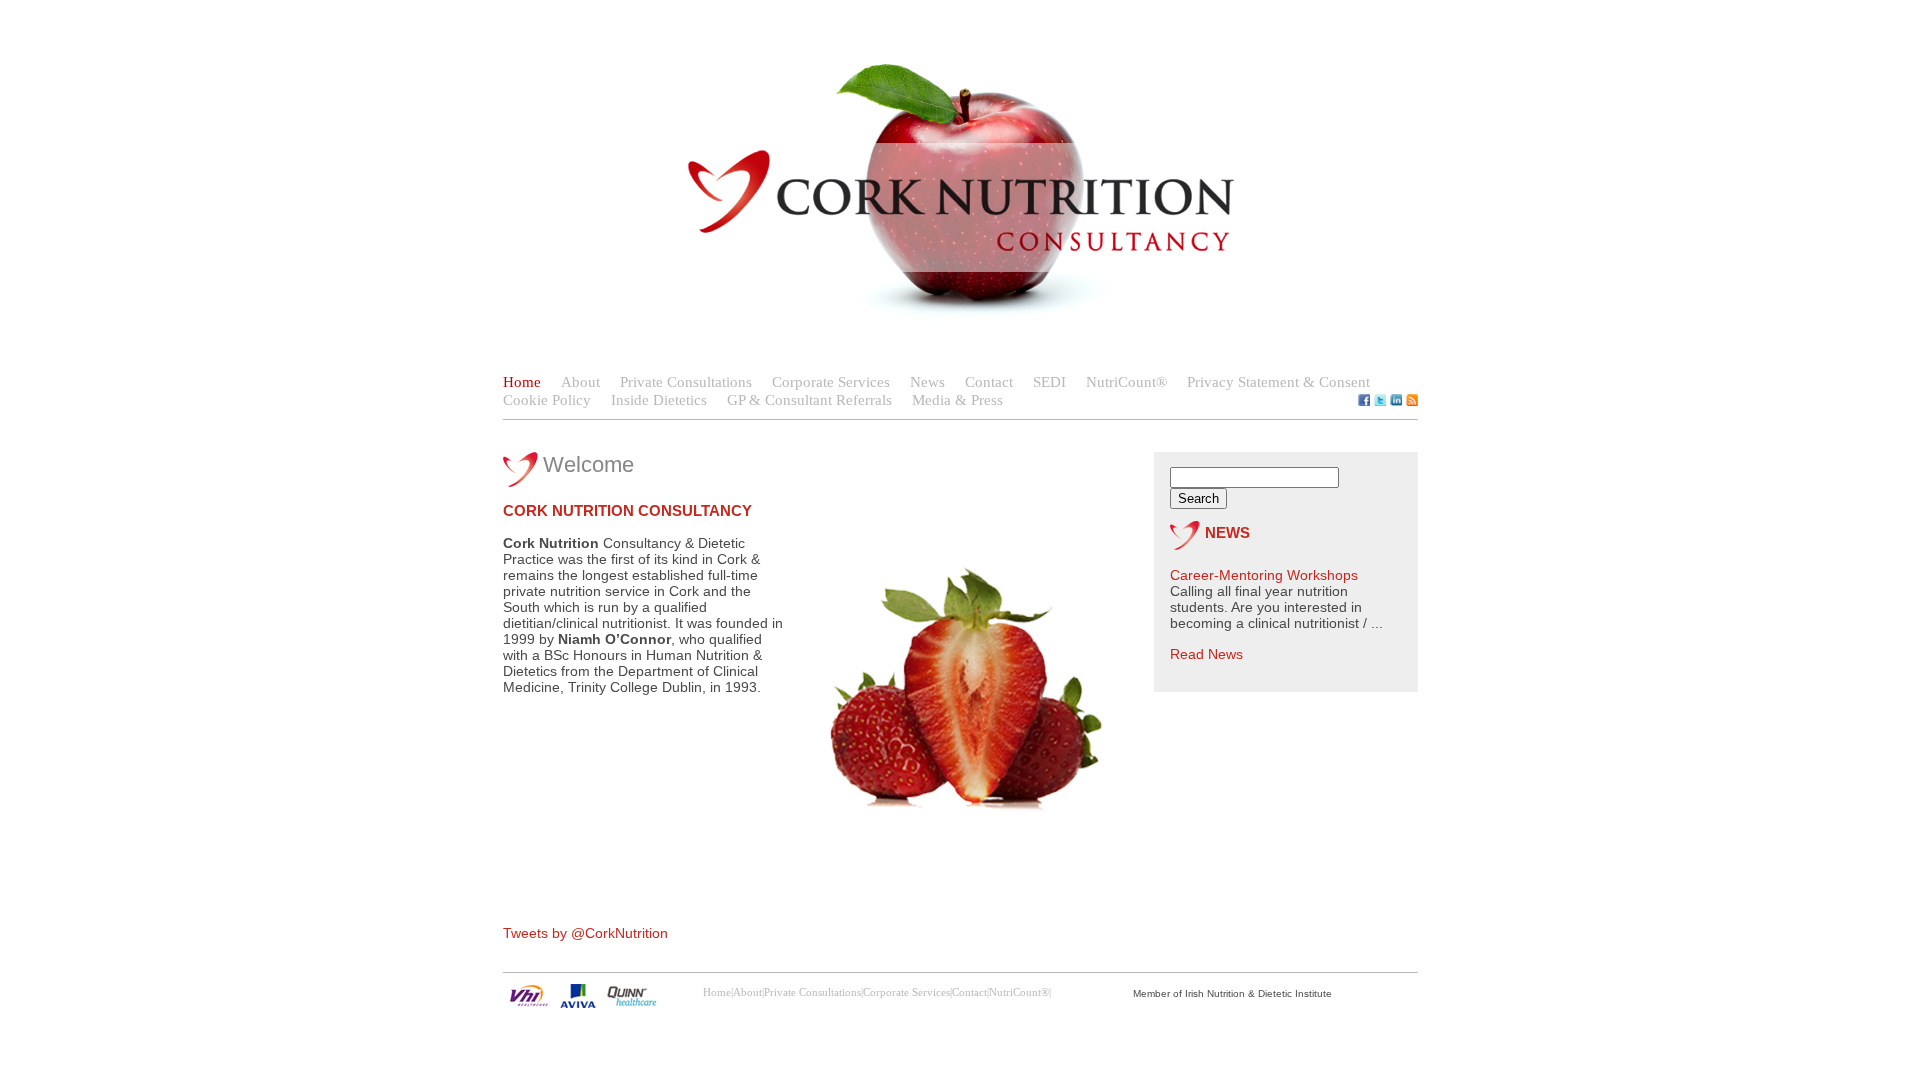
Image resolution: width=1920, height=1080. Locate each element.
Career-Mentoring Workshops (1264, 575)
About (580, 381)
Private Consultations (686, 381)
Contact (989, 381)
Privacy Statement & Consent (1278, 381)
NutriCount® (1126, 381)
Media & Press (957, 399)
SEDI (1049, 381)
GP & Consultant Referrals (809, 399)
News (927, 381)
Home (522, 381)
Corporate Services (831, 381)
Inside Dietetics (659, 399)
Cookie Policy (547, 399)
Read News (1206, 654)
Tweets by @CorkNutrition (585, 933)
